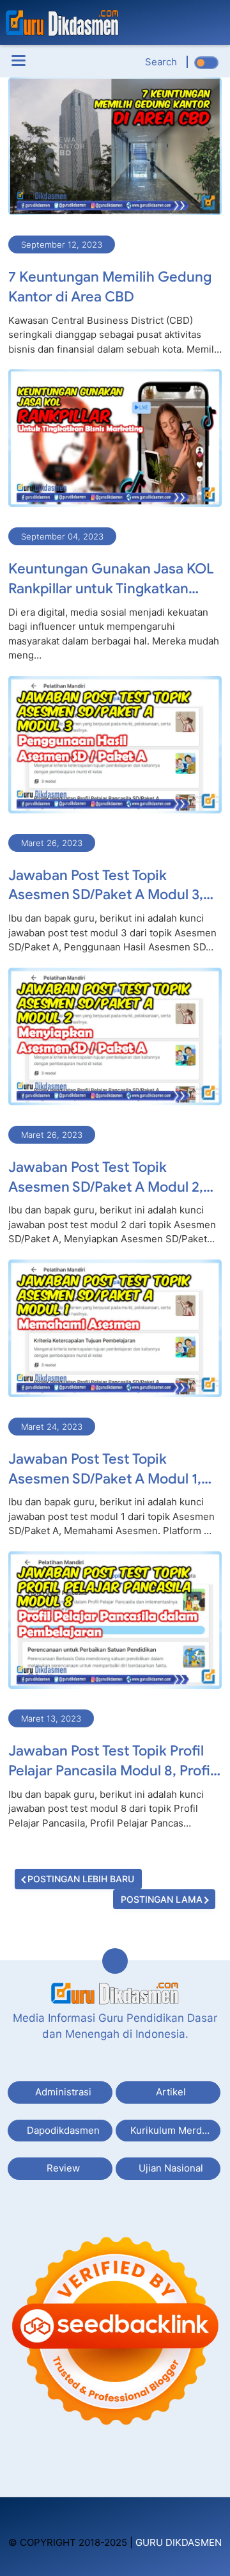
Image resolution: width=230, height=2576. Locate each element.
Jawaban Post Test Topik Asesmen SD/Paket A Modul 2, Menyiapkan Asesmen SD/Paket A (111, 1178)
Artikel (171, 2092)
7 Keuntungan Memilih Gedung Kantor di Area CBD (110, 287)
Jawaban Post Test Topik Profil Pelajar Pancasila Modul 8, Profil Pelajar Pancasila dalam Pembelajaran (111, 1762)
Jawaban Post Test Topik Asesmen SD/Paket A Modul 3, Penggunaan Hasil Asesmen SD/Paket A (106, 886)
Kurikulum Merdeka (174, 2130)
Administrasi (63, 2092)
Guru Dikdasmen (179, 2542)
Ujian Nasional (171, 2168)
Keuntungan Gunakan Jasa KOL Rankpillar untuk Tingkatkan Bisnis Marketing (111, 580)
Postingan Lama (162, 1899)
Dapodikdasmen (63, 2130)
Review (63, 2168)
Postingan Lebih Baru (81, 1879)
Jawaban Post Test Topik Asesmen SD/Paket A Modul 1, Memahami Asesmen (105, 1470)
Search (161, 62)
